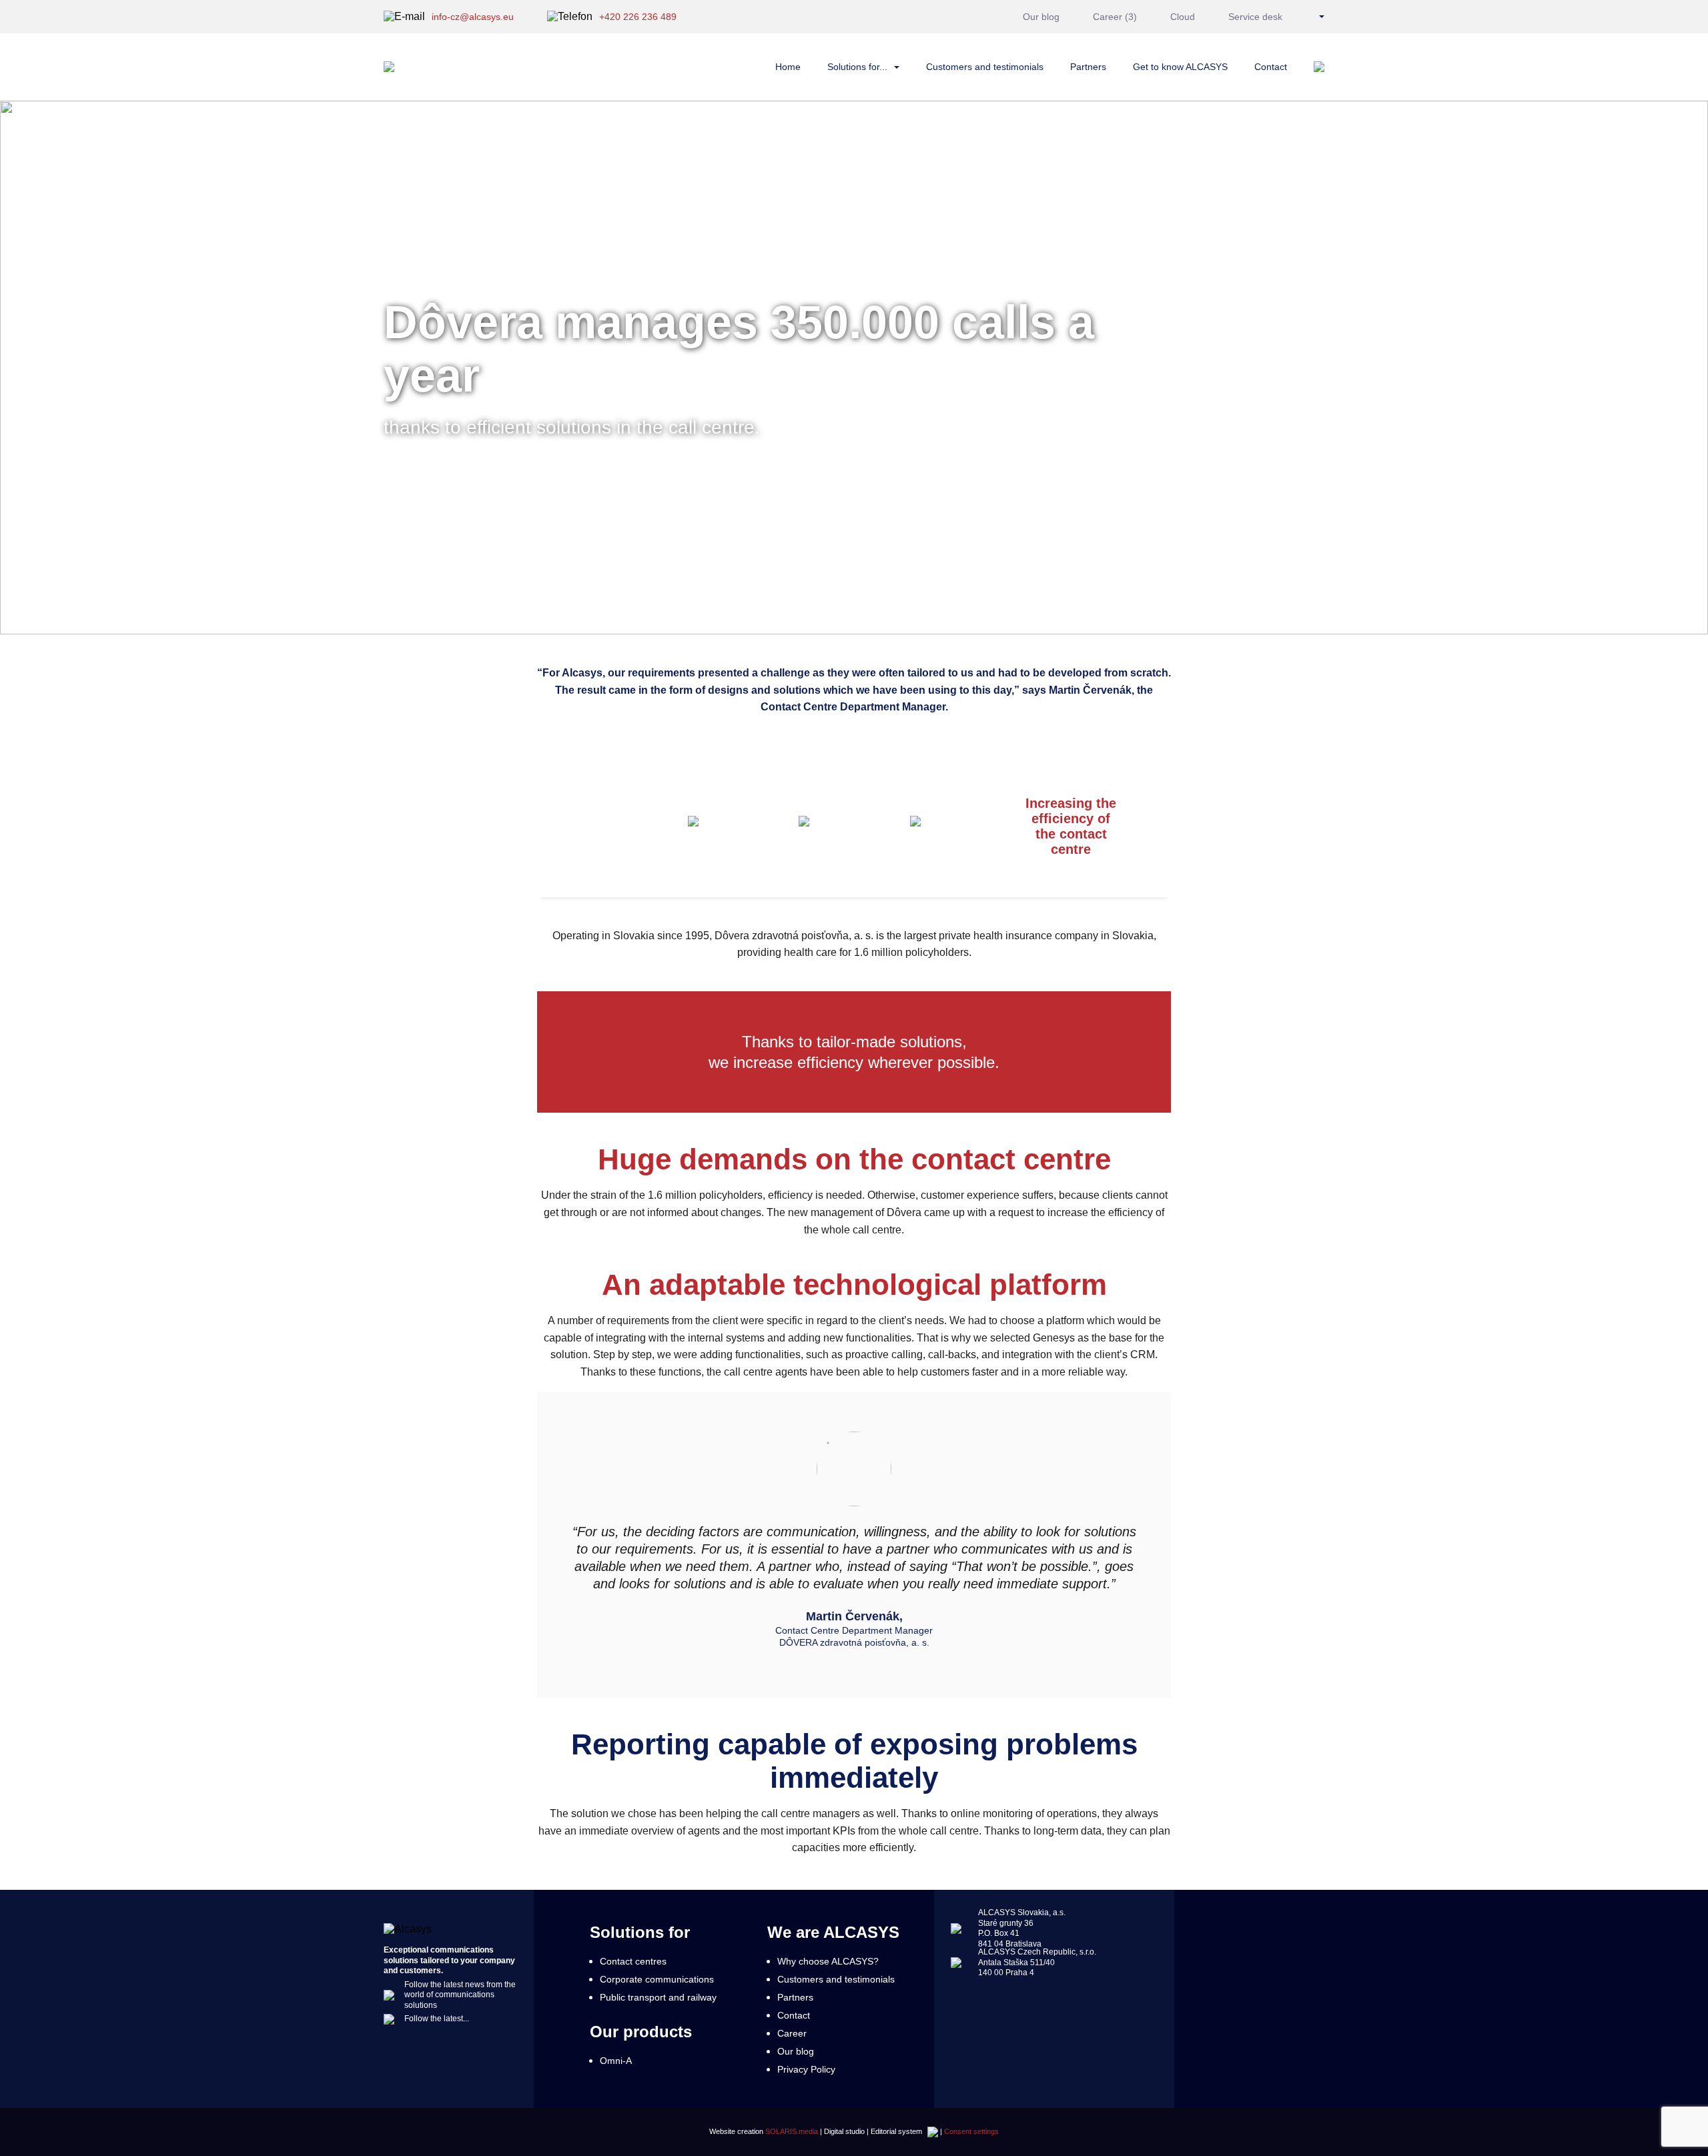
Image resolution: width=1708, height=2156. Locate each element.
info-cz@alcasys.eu (473, 17)
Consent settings (971, 2131)
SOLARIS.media (792, 2131)
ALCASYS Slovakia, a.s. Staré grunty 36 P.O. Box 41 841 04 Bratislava (1022, 1928)
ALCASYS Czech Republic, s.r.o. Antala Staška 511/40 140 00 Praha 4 (1037, 1962)
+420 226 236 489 (638, 17)
